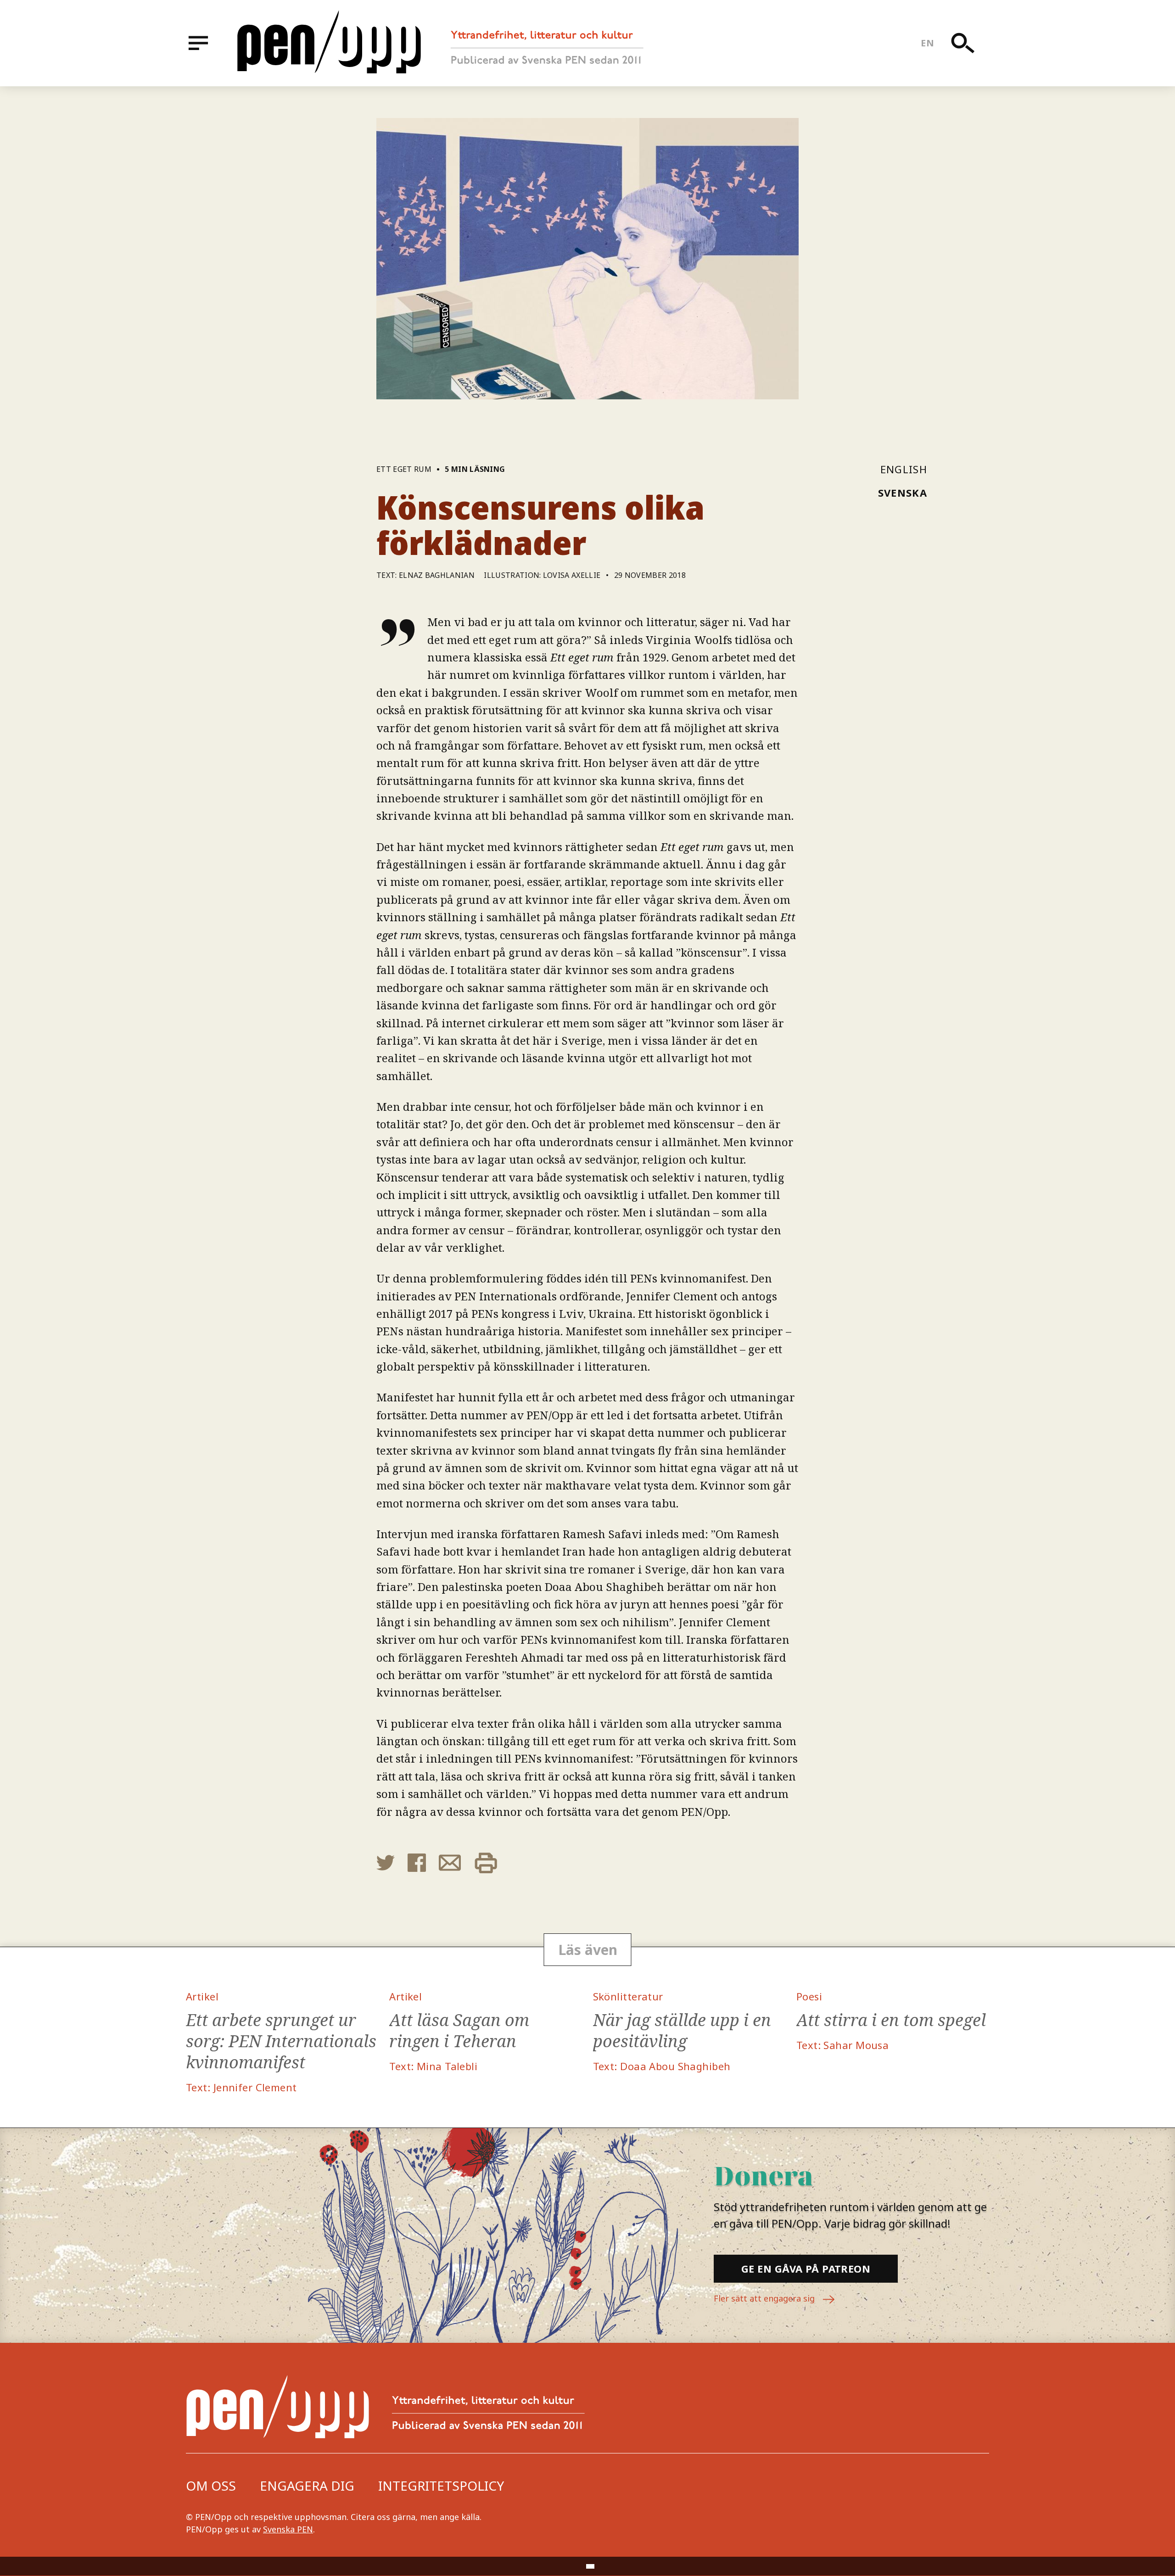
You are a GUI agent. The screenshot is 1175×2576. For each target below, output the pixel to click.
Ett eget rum (404, 469)
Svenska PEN (288, 2529)
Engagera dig (307, 2486)
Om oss (211, 2486)
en (927, 43)
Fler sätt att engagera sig (765, 2298)
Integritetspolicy (441, 2486)
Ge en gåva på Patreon (806, 2268)
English (904, 469)
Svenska (903, 493)
